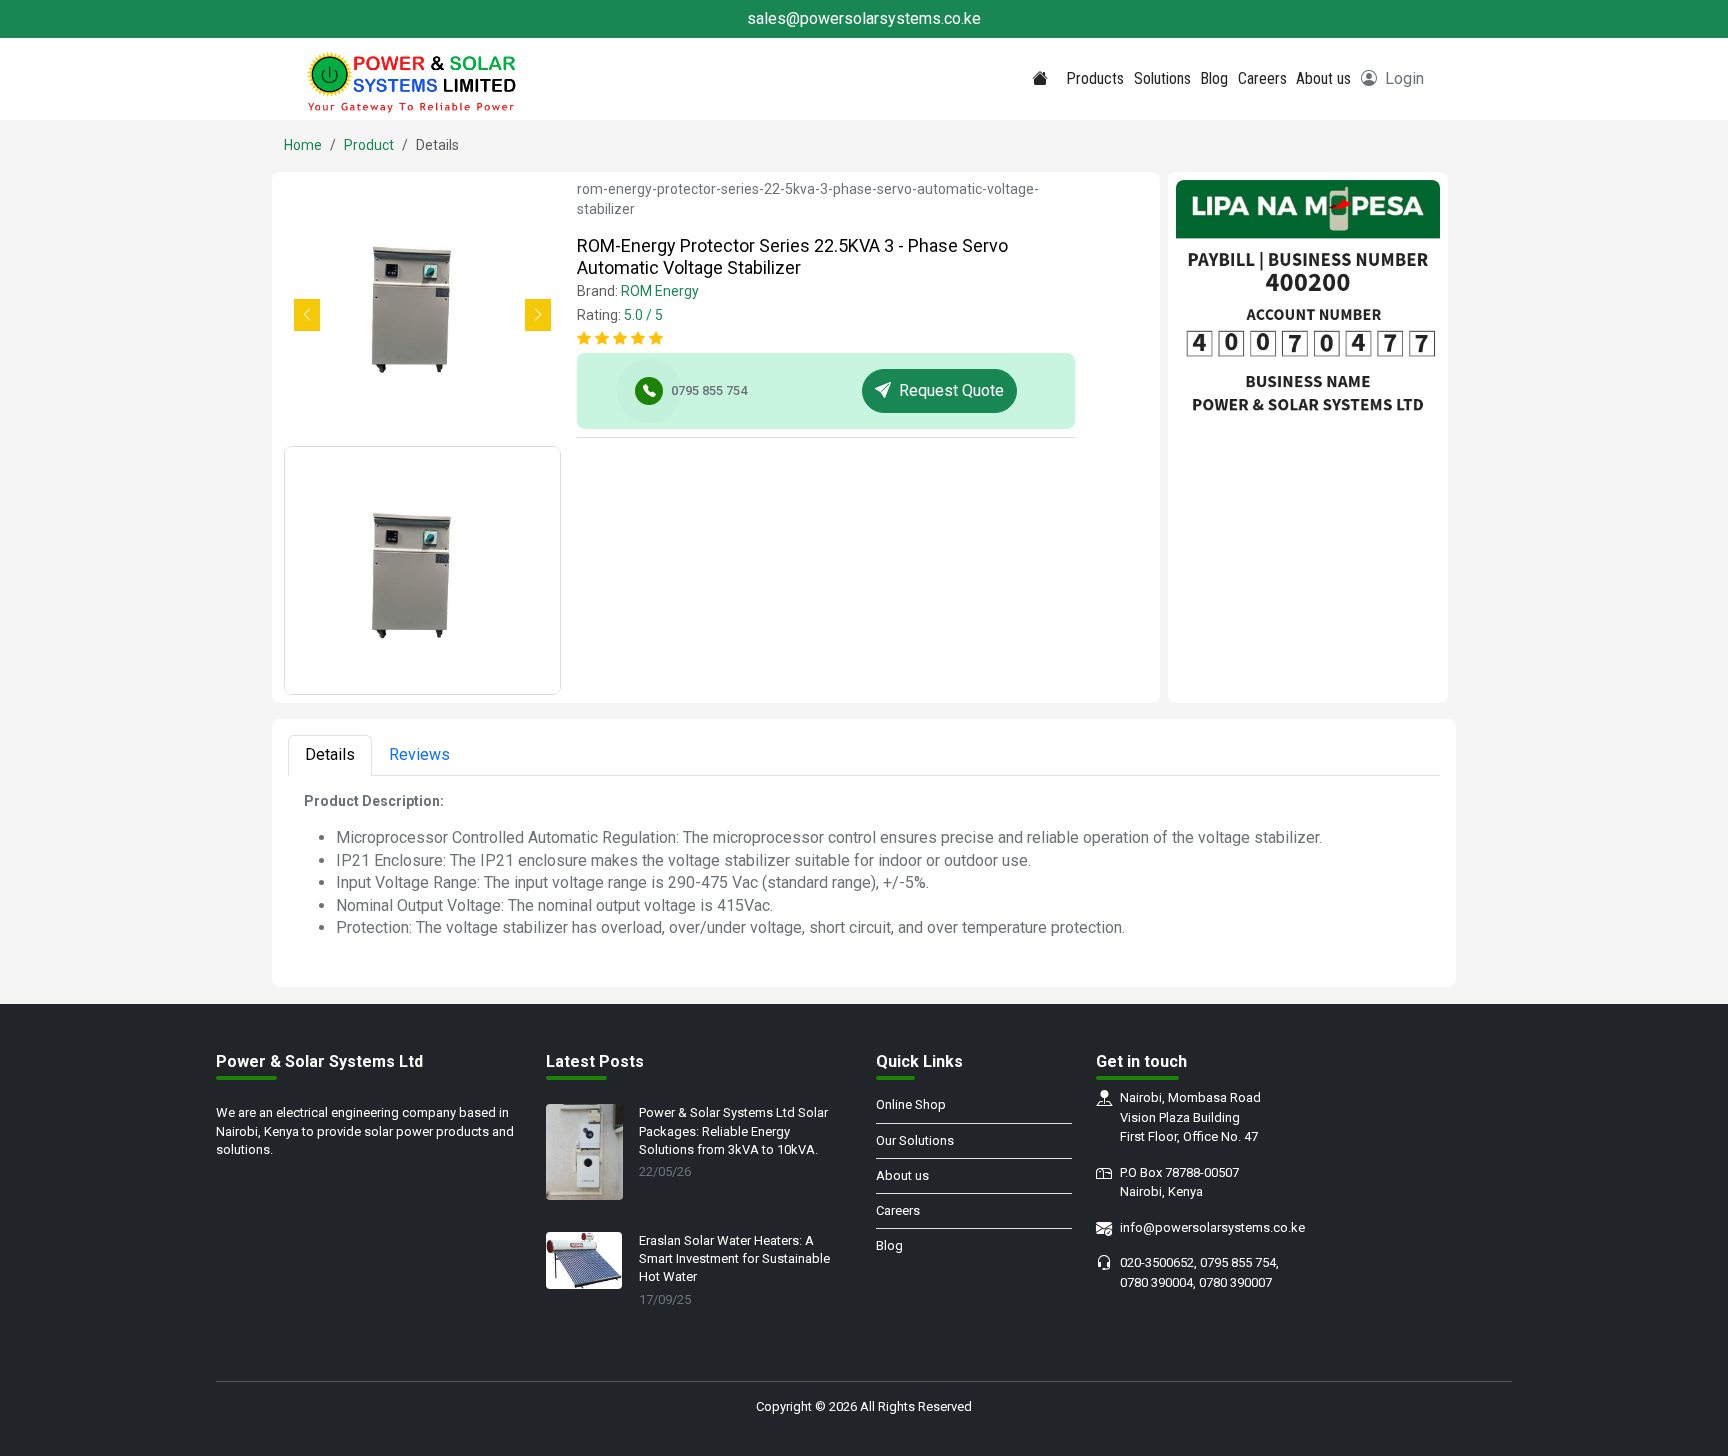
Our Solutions (915, 1140)
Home (303, 145)
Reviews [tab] (419, 754)
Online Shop (911, 1104)
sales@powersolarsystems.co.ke (864, 18)
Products (1095, 78)
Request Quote (951, 390)
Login (1404, 78)
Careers (1262, 78)
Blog (1214, 78)
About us (1323, 78)
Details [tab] (330, 754)
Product (369, 145)
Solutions (1162, 78)
